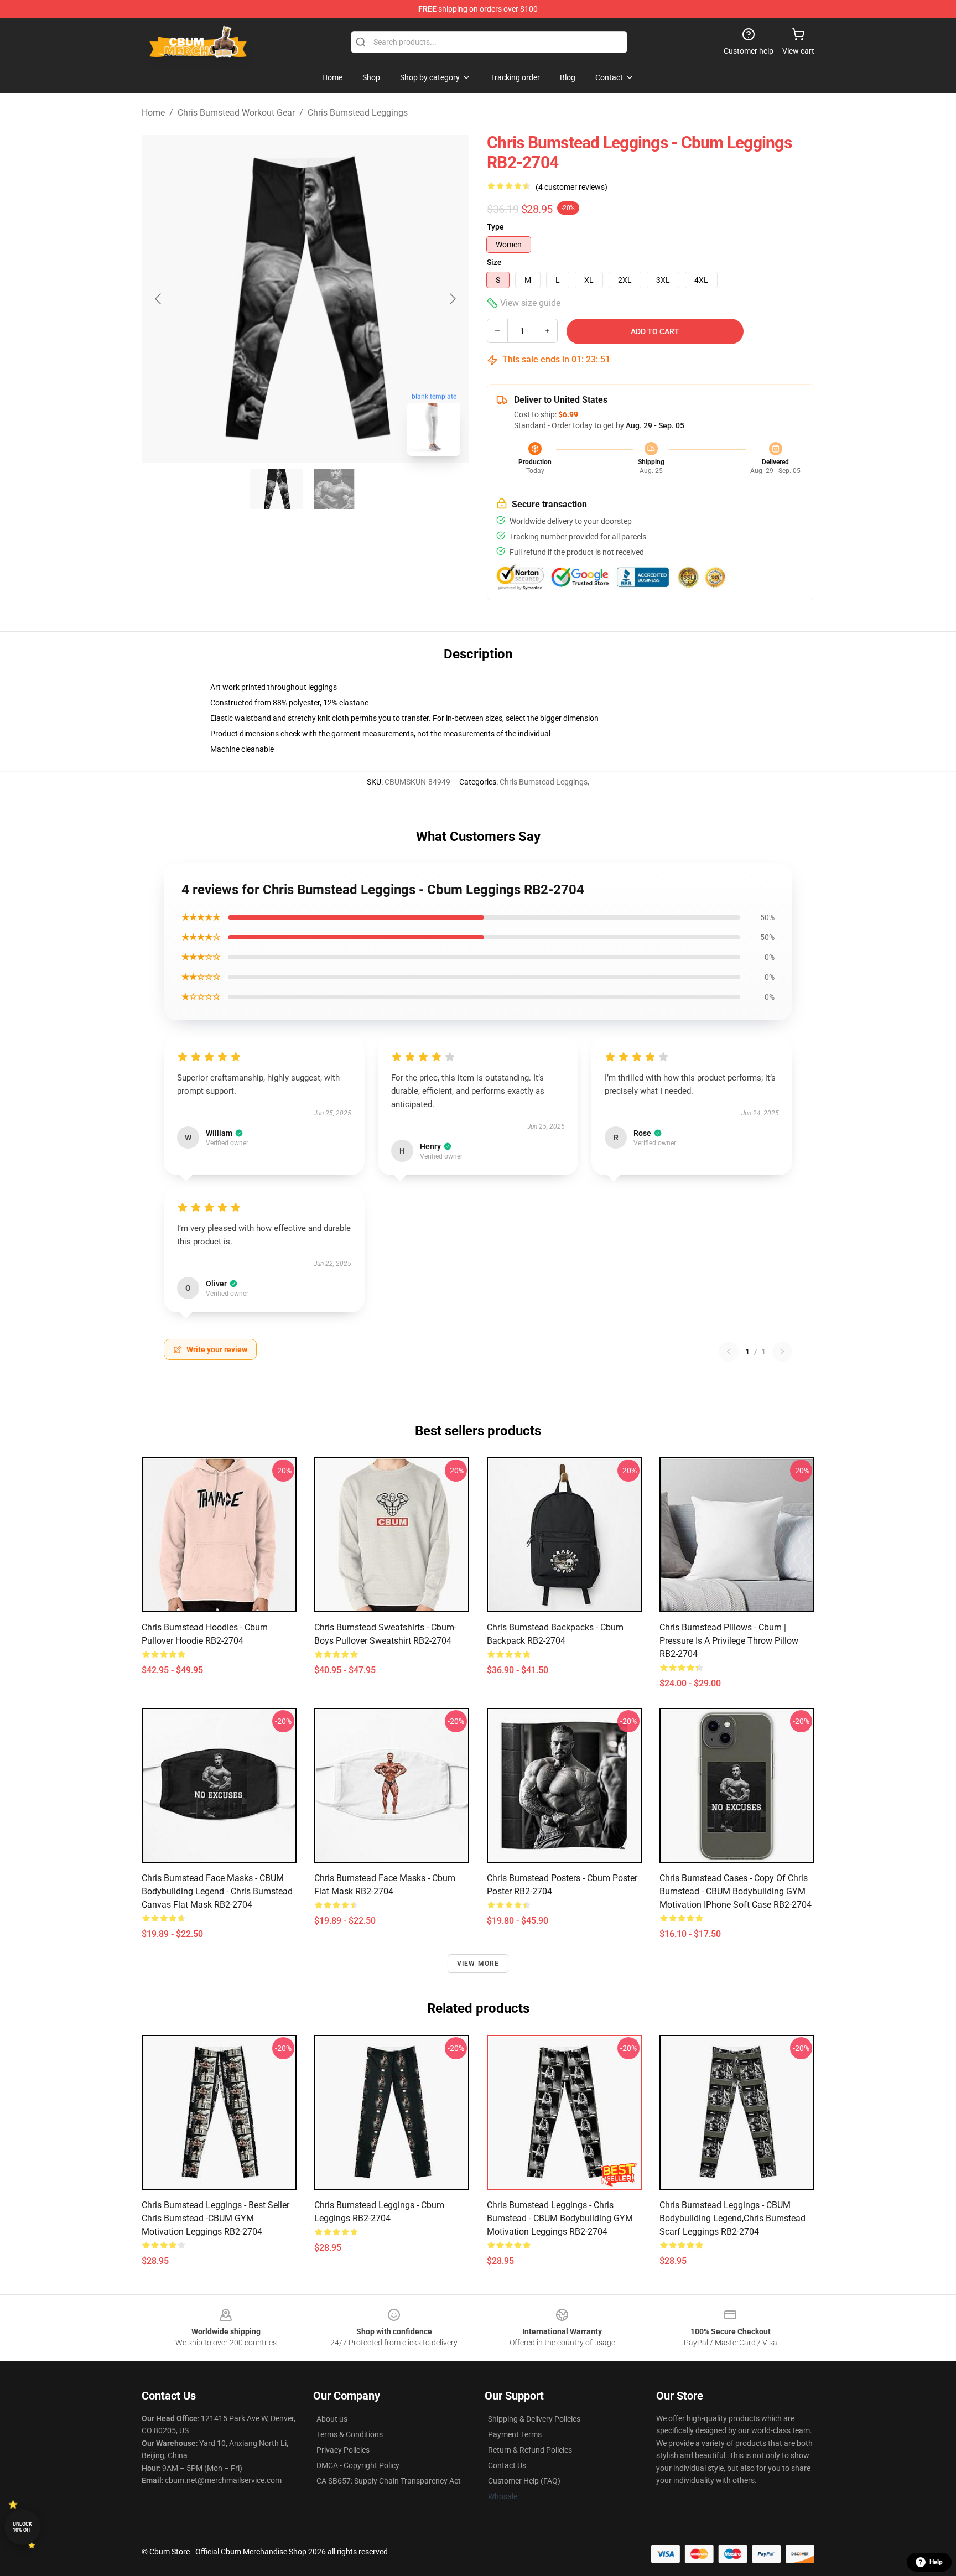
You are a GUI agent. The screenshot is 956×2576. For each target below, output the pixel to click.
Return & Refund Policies (530, 2450)
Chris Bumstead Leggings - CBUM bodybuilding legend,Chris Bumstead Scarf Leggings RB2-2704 (732, 2218)
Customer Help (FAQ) (524, 2481)
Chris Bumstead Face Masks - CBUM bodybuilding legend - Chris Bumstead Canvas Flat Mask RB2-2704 (217, 1891)
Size (494, 262)
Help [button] (936, 2562)
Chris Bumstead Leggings (358, 113)
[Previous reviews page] (729, 1352)
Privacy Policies (343, 2450)
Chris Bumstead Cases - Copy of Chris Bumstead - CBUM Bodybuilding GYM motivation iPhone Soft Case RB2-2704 (736, 1891)
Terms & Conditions (350, 2434)
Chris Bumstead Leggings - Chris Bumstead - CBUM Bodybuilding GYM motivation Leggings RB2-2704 (560, 2218)
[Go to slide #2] (334, 489)
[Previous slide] (159, 299)
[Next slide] (452, 299)
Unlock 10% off (22, 2527)
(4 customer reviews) (571, 187)
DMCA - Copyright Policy (358, 2465)
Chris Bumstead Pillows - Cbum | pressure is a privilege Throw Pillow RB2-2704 (729, 1641)
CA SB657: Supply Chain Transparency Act (389, 2481)
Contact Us (507, 2465)
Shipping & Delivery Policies (534, 2419)
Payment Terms (515, 2434)
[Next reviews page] (782, 1352)
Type (495, 227)
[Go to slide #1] (277, 489)
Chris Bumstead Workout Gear (236, 113)
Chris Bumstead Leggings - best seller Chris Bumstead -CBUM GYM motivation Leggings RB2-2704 (215, 2218)
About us (332, 2419)
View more (478, 1964)
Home (153, 113)
